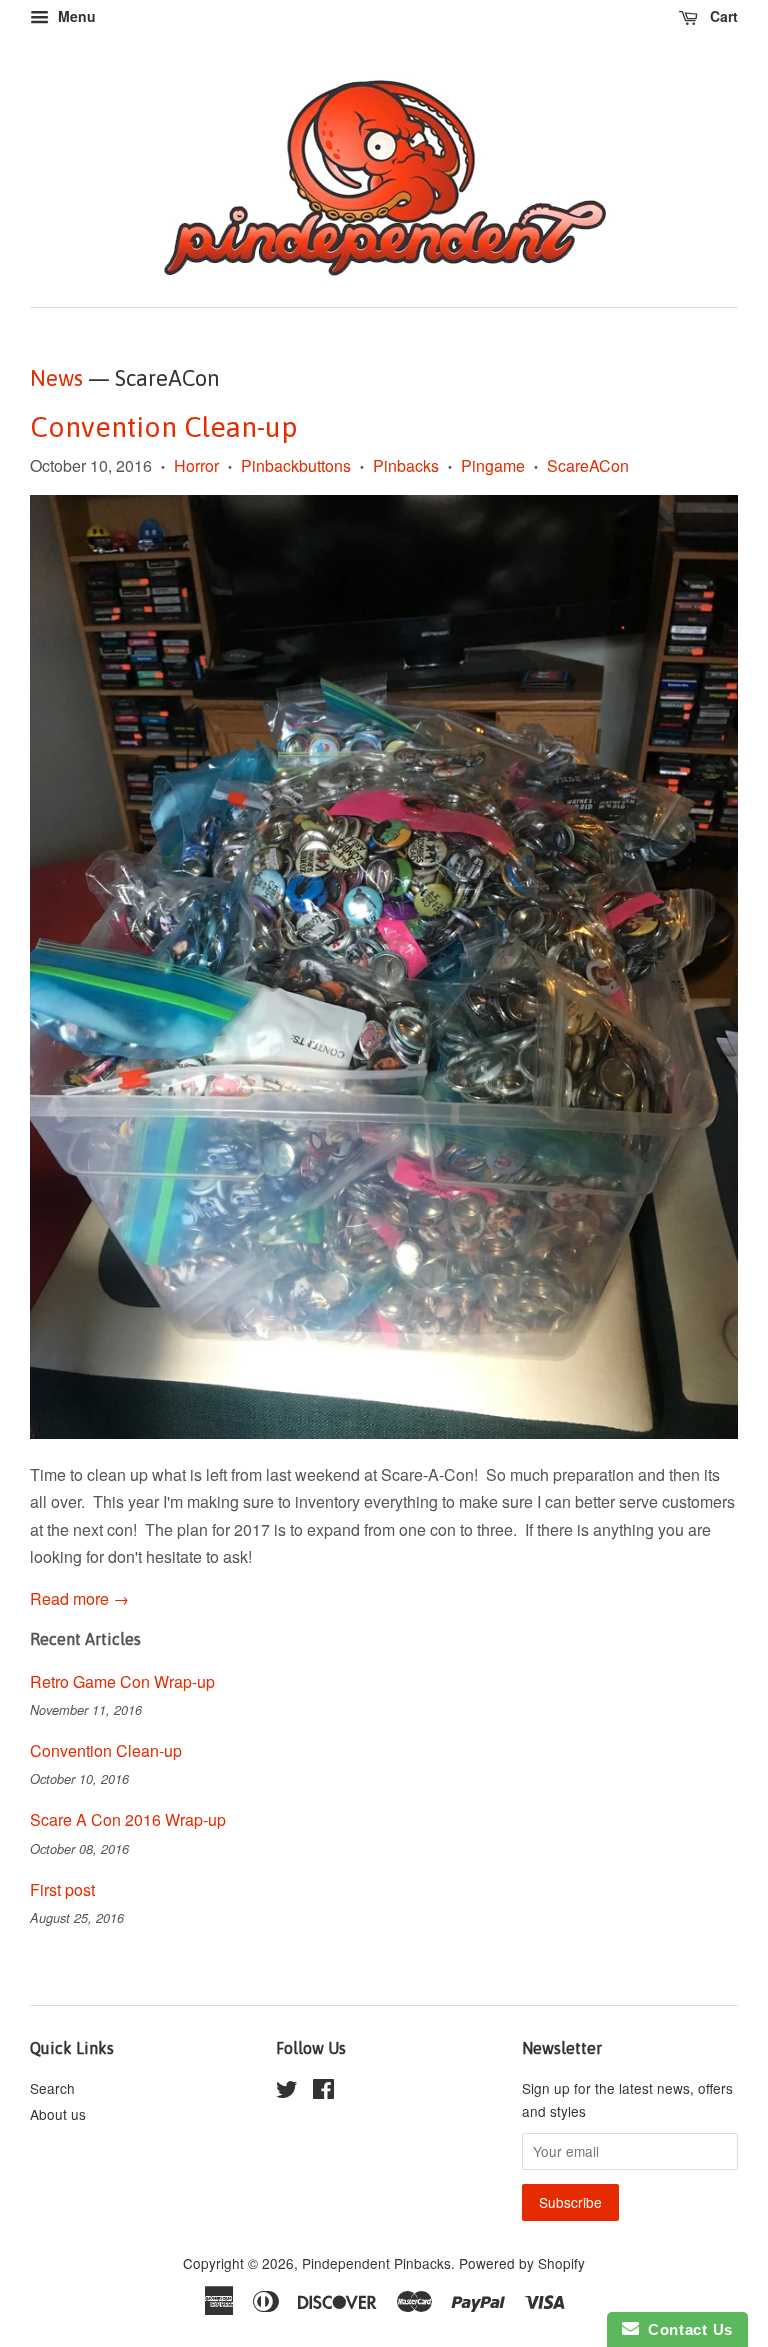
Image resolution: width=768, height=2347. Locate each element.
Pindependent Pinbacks (376, 2263)
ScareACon (588, 465)
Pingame (493, 465)
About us (58, 2114)
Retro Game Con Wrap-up (122, 1681)
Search (52, 2088)
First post (62, 1889)
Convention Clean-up (164, 427)
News (56, 378)
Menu (75, 16)
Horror (196, 465)
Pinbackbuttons (296, 465)
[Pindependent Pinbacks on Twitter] (287, 2092)
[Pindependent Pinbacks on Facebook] (323, 2092)
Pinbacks (406, 465)
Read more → (79, 1598)
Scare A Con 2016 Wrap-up (128, 1819)
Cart (722, 16)
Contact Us (686, 2329)
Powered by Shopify (522, 2263)
